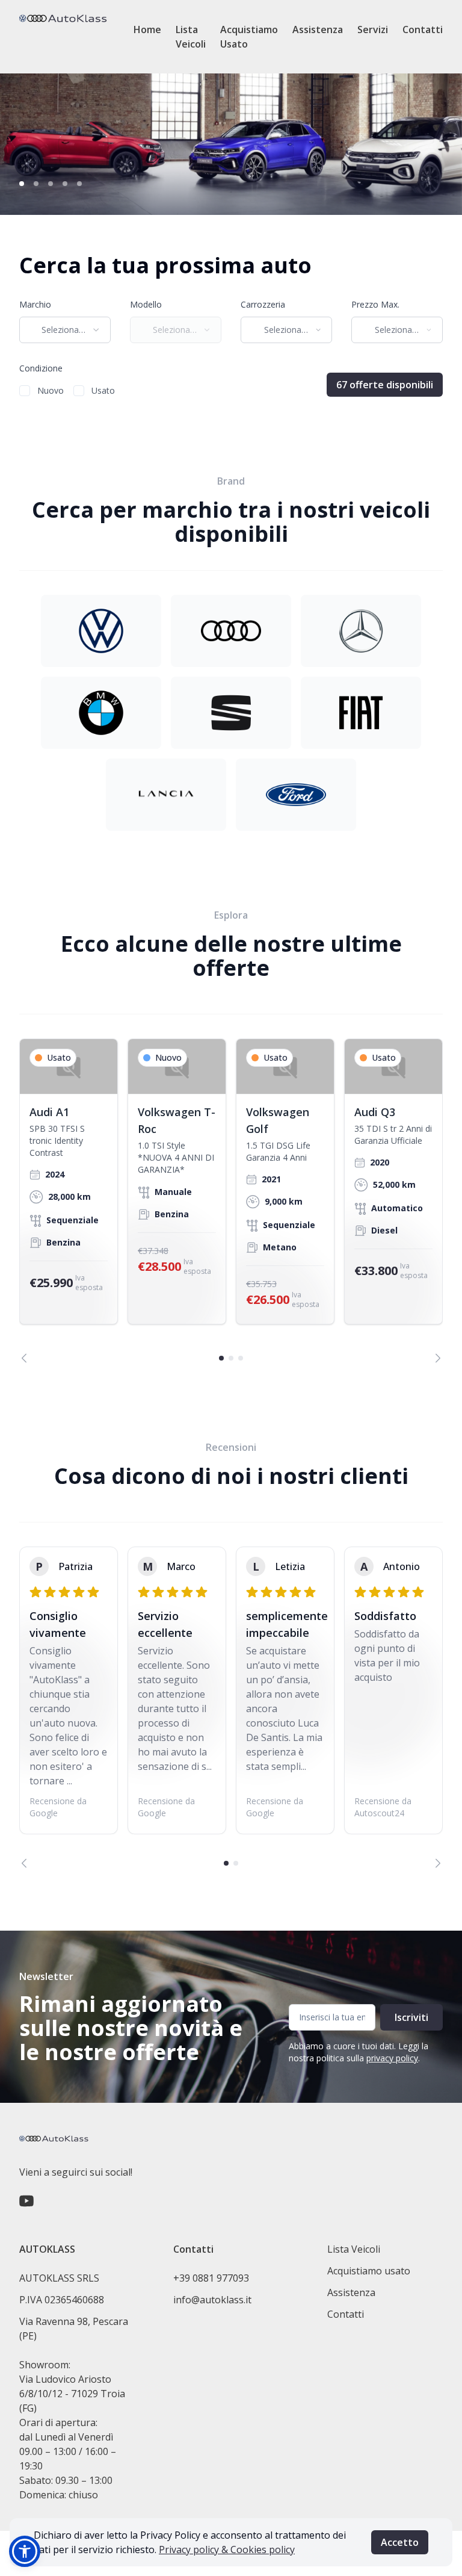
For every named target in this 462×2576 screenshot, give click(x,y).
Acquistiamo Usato (249, 37)
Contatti (423, 29)
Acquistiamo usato (369, 2271)
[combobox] (65, 330)
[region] (231, 1201)
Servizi (373, 29)
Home (147, 29)
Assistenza (318, 29)
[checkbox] (25, 391)
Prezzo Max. (375, 304)
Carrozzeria (263, 304)
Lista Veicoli (191, 37)
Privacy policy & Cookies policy (227, 2550)
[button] (25, 2551)
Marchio (35, 304)
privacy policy (392, 2058)
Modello (146, 304)
